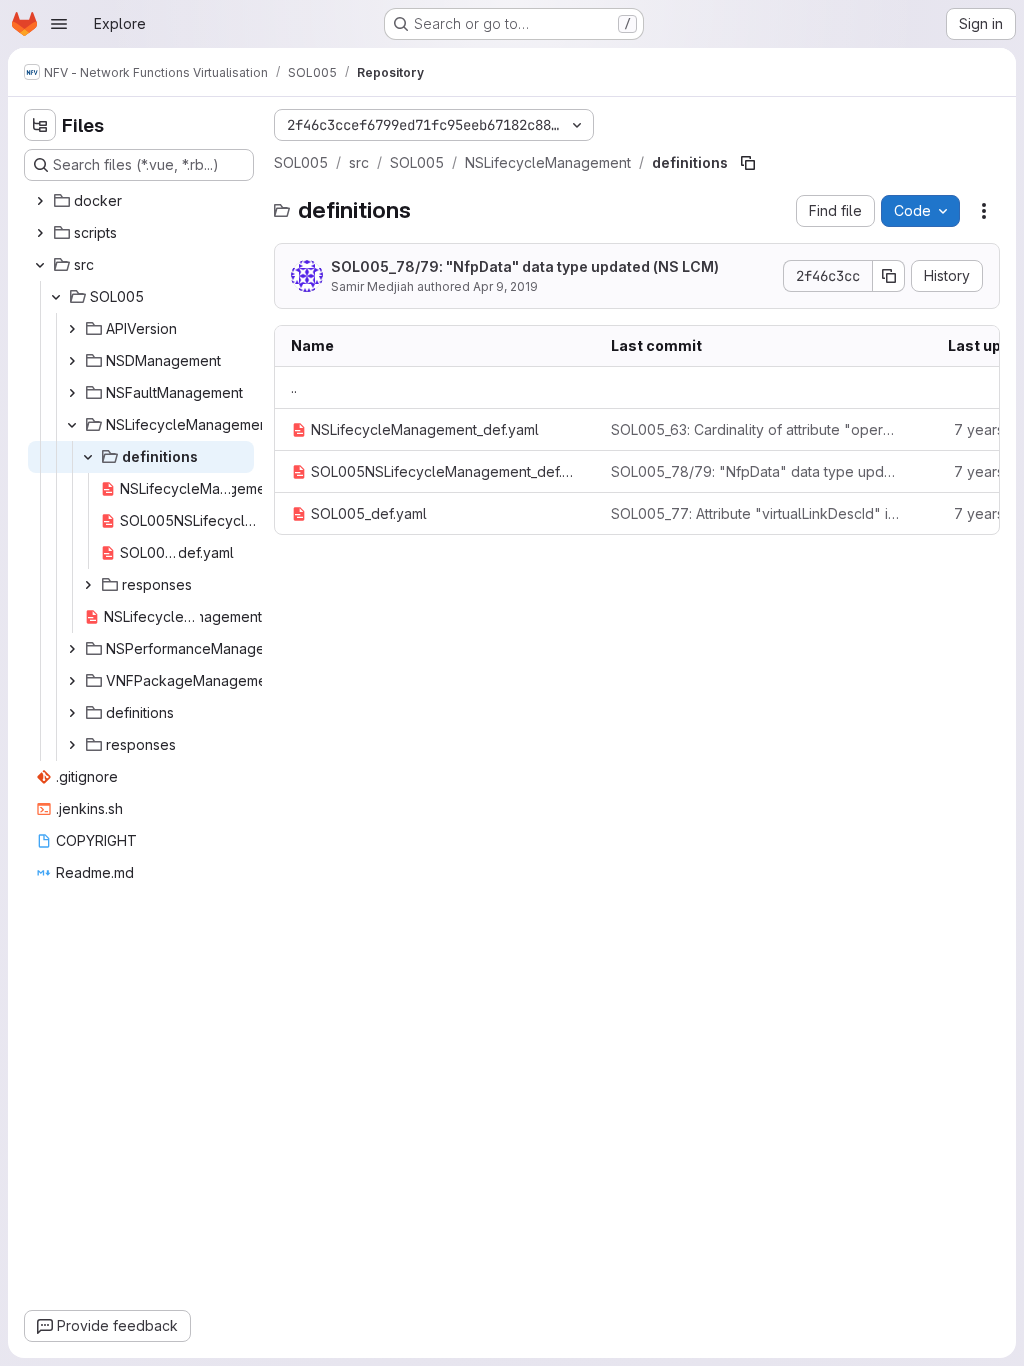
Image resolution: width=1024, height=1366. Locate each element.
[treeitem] (141, 201)
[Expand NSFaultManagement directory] (72, 393)
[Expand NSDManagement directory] (72, 361)
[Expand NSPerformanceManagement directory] (72, 649)
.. (294, 387)
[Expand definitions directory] (72, 713)
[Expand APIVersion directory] (72, 329)
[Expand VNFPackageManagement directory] (72, 681)
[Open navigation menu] (59, 24)
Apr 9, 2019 (505, 286)
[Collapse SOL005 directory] (56, 297)
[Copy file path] (748, 163)
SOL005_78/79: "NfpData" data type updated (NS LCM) (525, 266)
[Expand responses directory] (88, 585)
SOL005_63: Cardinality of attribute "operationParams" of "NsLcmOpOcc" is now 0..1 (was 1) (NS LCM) (755, 429)
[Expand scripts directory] (40, 233)
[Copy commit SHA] (889, 276)
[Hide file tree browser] (40, 125)
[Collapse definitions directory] (88, 457)
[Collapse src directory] (40, 265)
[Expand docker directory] (40, 201)
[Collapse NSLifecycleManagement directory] (72, 425)
